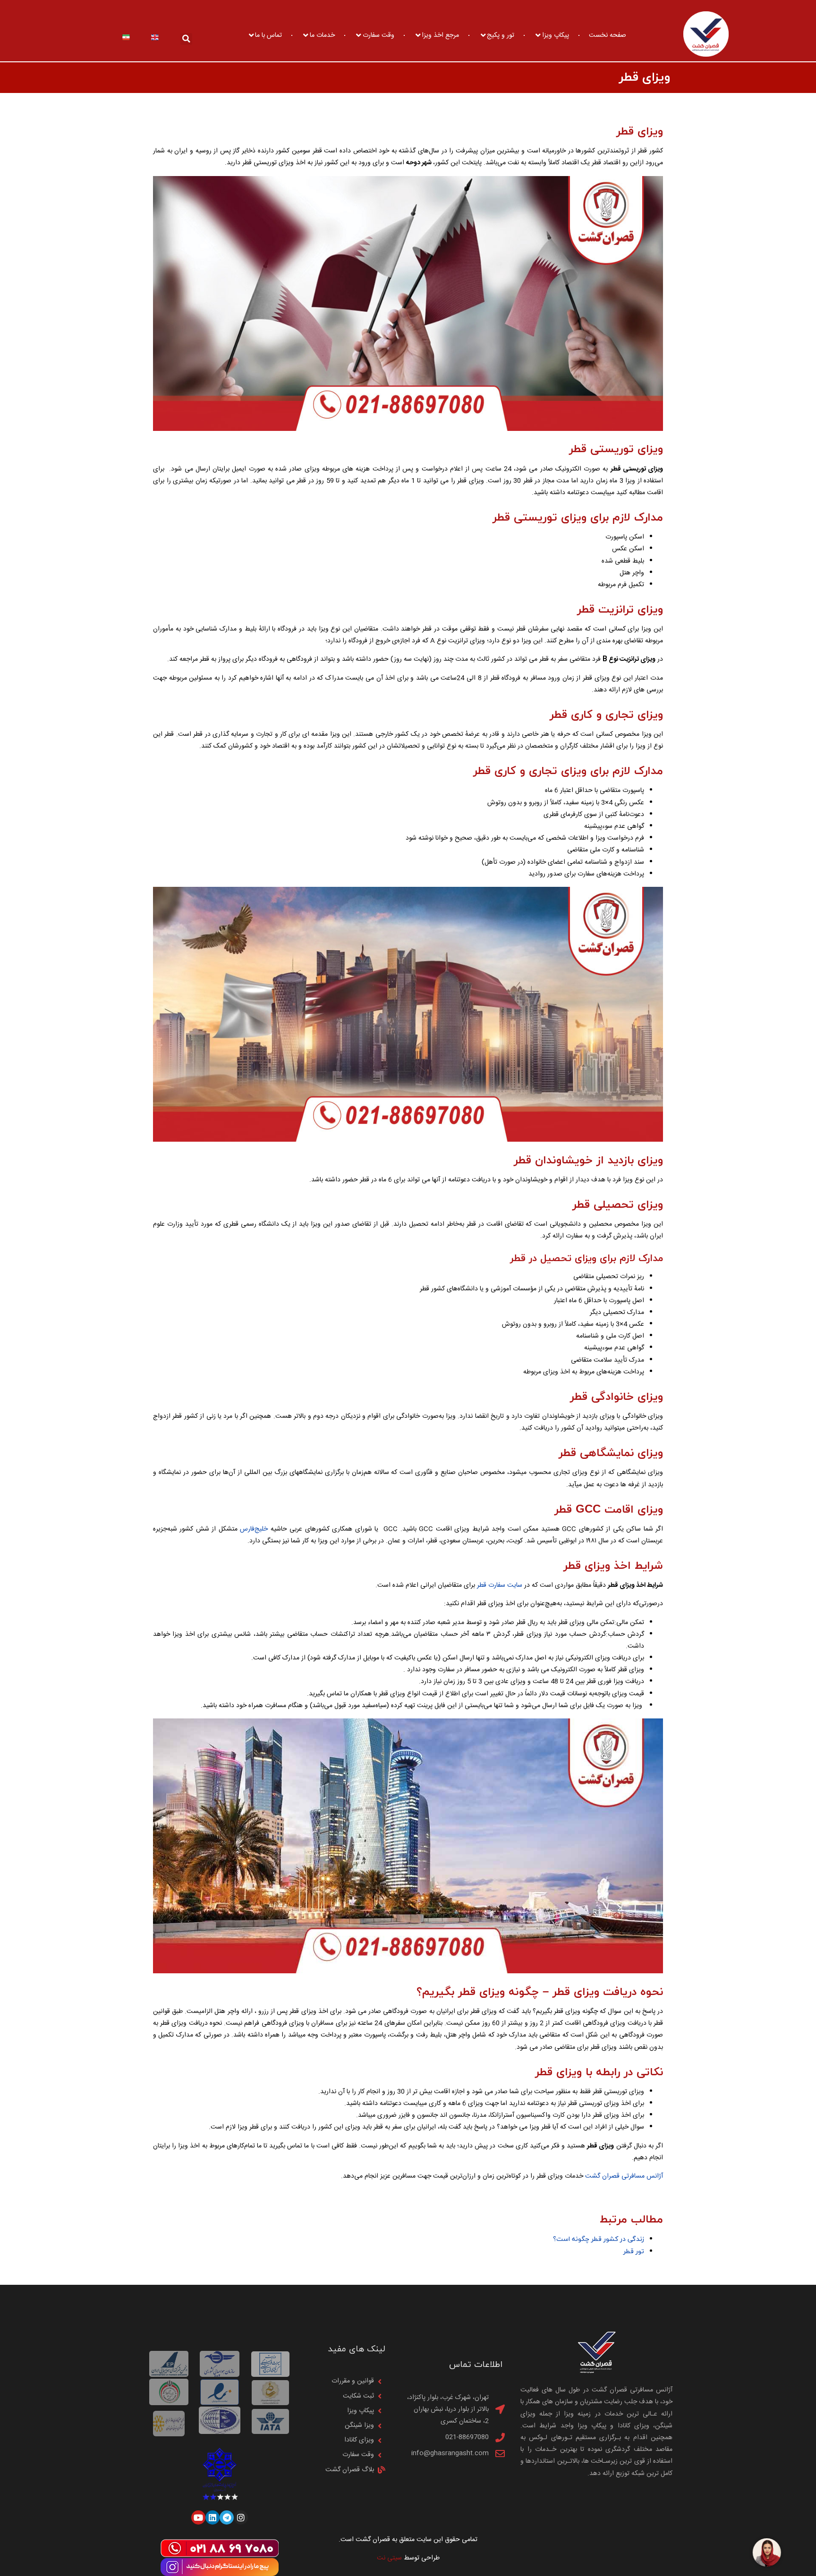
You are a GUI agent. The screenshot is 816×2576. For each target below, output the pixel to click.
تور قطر (634, 2252)
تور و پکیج (501, 35)
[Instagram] (241, 2517)
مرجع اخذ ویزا (440, 35)
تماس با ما (268, 35)
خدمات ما (322, 35)
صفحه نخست (608, 35)
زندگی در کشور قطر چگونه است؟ (599, 2239)
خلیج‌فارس (254, 1529)
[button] (186, 39)
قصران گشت (602, 2176)
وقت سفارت (378, 35)
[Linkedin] (212, 2517)
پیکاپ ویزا (556, 35)
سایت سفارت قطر (500, 1585)
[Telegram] (227, 2517)
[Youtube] (198, 2517)
